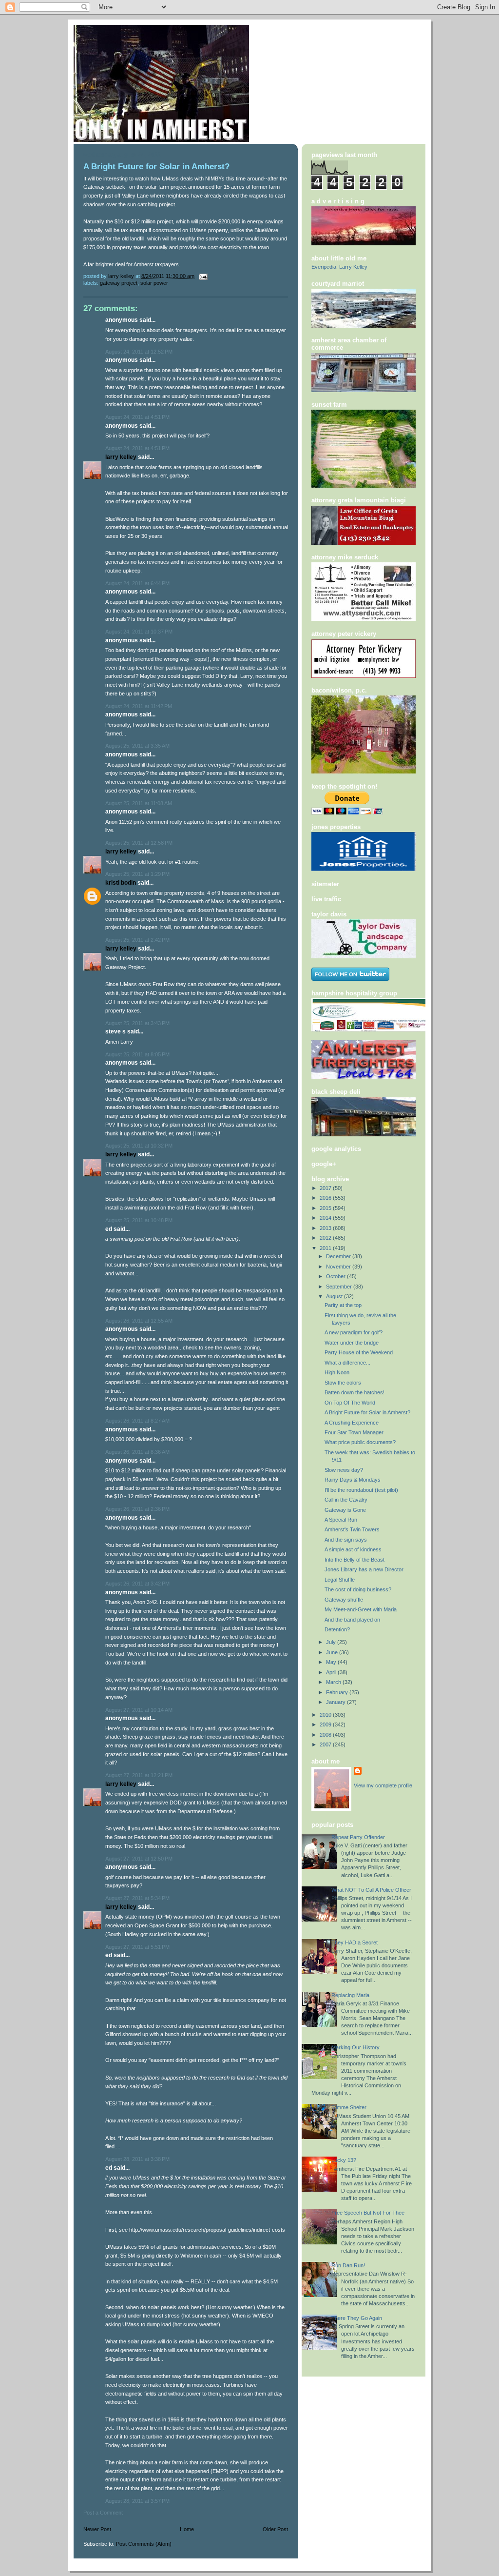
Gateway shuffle (344, 1600)
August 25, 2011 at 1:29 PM (137, 874)
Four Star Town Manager (354, 1432)
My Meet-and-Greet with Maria (361, 1609)
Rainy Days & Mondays (353, 1480)
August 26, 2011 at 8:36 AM (137, 1452)
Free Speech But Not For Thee (368, 2213)
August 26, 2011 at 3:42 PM (137, 1584)
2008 (326, 1735)
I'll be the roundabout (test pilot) (361, 1490)
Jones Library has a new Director (364, 1569)
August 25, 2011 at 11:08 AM (139, 803)
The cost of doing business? (358, 1589)
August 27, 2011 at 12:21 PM (139, 1775)
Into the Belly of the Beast (355, 1560)
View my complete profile (383, 1785)
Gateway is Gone (345, 1510)
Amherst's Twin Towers (352, 1529)
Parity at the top (343, 1305)
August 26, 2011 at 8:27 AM (137, 1421)
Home (187, 2529)
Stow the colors (343, 1383)
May (332, 1662)
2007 (326, 1744)
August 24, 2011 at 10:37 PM (139, 632)
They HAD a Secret (355, 1942)
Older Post (275, 2529)
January (336, 1702)
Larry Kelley (121, 457)
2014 (326, 1218)
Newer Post (97, 2529)
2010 (326, 1715)
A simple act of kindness (353, 1549)
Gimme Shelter (349, 2107)
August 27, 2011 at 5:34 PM (137, 1898)
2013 (326, 1228)
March (334, 1682)
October (336, 1276)
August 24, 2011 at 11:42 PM (139, 706)
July (332, 1642)
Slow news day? (344, 1470)
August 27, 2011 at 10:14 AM (139, 1710)
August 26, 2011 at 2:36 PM (137, 1509)
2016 (326, 1198)
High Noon (337, 1372)
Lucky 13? (344, 2160)
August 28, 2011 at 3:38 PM (137, 2159)
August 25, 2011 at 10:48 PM (139, 1220)
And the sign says (346, 1540)
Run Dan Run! (348, 2265)
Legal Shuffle (340, 1580)
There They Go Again (357, 2318)
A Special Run (341, 1520)
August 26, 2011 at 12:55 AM (139, 1321)
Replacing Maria (350, 1995)
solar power (154, 283)
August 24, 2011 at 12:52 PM (139, 352)
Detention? (337, 1629)
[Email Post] (202, 276)
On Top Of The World (350, 1403)
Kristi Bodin (121, 883)
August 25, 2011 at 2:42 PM (137, 940)
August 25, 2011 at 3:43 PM (137, 1023)
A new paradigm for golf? (354, 1332)
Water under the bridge (352, 1343)
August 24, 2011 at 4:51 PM (137, 417)
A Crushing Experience (352, 1423)
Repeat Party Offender (358, 1837)
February (338, 1692)
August (335, 1296)
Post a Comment (103, 2513)
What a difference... (347, 1363)
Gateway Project (119, 283)
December (339, 1256)
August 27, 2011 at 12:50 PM (139, 1859)
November (339, 1267)
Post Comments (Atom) (144, 2544)
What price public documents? (360, 1442)
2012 (326, 1238)
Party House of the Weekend (359, 1352)
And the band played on (352, 1620)
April (332, 1672)
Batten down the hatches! (355, 1392)
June (333, 1652)
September (340, 1287)
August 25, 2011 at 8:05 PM (137, 1054)
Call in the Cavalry (346, 1500)
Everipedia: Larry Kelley (339, 267)
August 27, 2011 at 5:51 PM (137, 1947)
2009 (326, 1724)
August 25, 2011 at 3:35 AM (137, 746)
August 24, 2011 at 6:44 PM (137, 583)
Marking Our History (355, 2047)
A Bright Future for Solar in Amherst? (367, 1412)
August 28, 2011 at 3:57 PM (137, 2501)
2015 (326, 1208)
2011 (326, 1248)
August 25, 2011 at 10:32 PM (139, 1146)
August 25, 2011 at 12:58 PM (139, 843)
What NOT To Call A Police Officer (371, 1890)
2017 (326, 1188)
